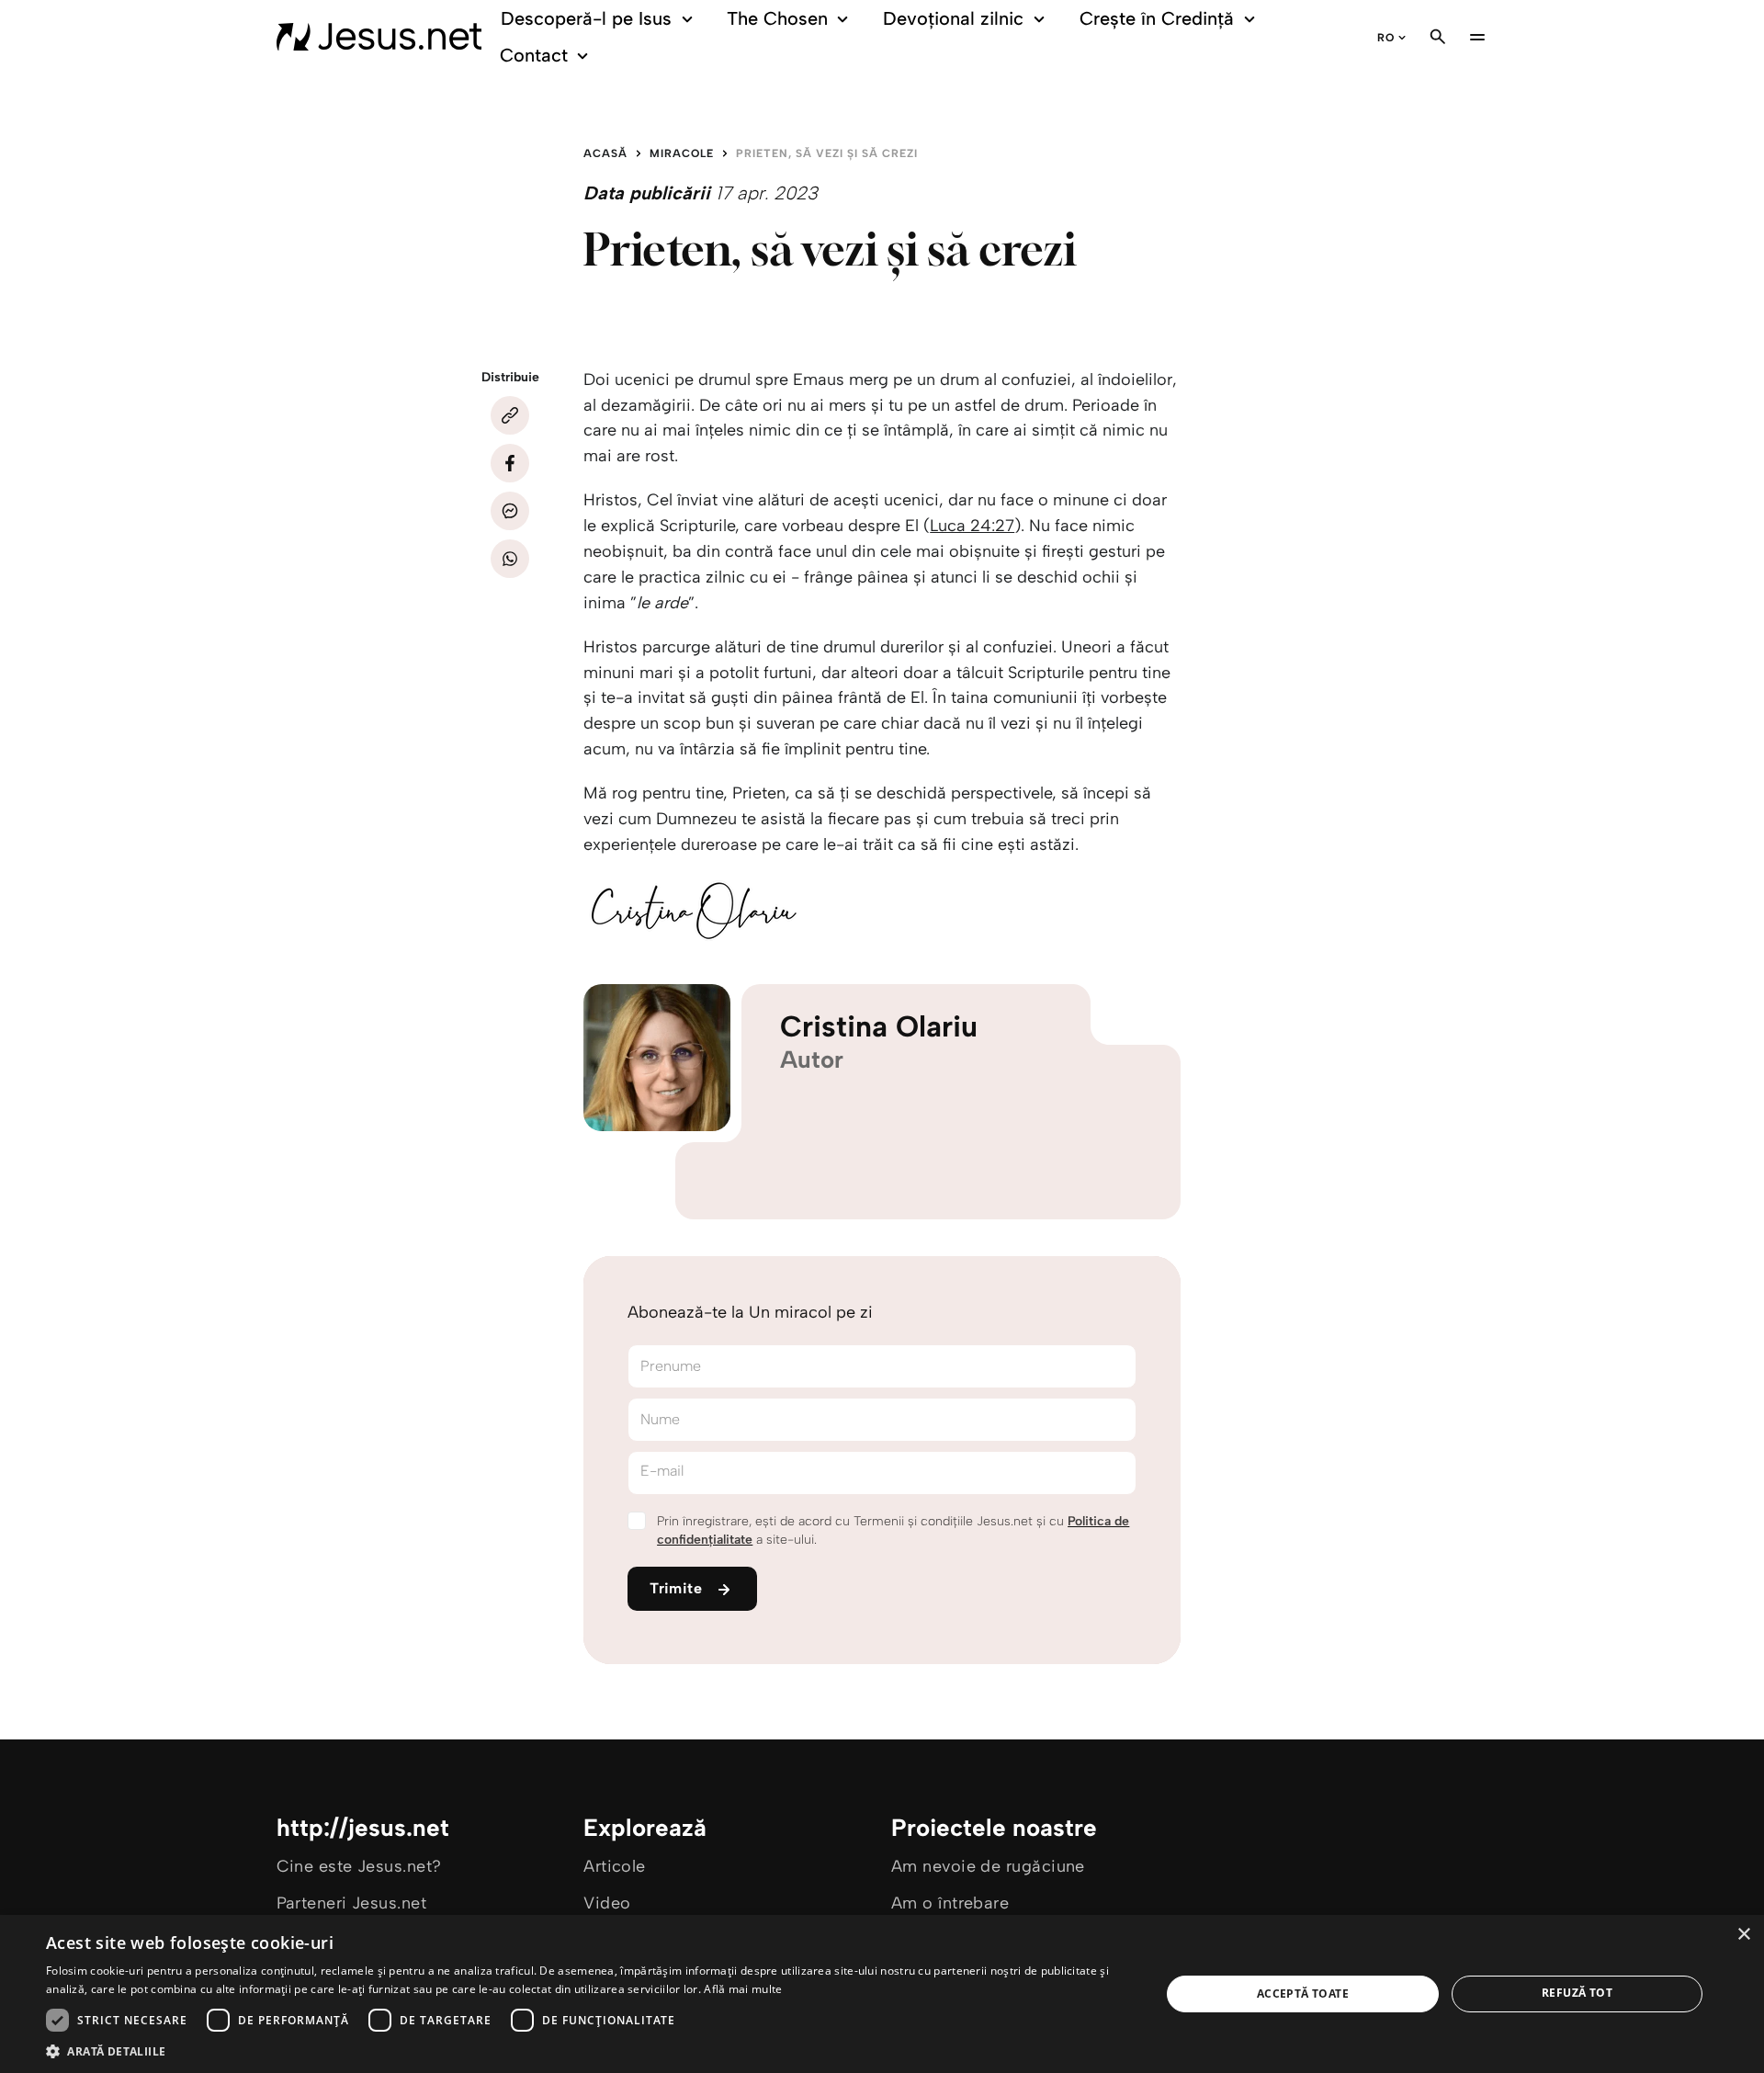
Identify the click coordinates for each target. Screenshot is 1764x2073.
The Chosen (777, 18)
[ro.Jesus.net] (379, 37)
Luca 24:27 (972, 526)
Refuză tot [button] (1577, 1993)
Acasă (605, 153)
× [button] (1743, 1935)
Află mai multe (743, 1989)
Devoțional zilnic (953, 18)
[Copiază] (510, 415)
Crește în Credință (1157, 18)
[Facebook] (510, 463)
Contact (534, 55)
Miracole (682, 153)
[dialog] (882, 1994)
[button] (587, 2050)
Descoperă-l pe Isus (586, 18)
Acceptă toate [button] (1303, 1994)
